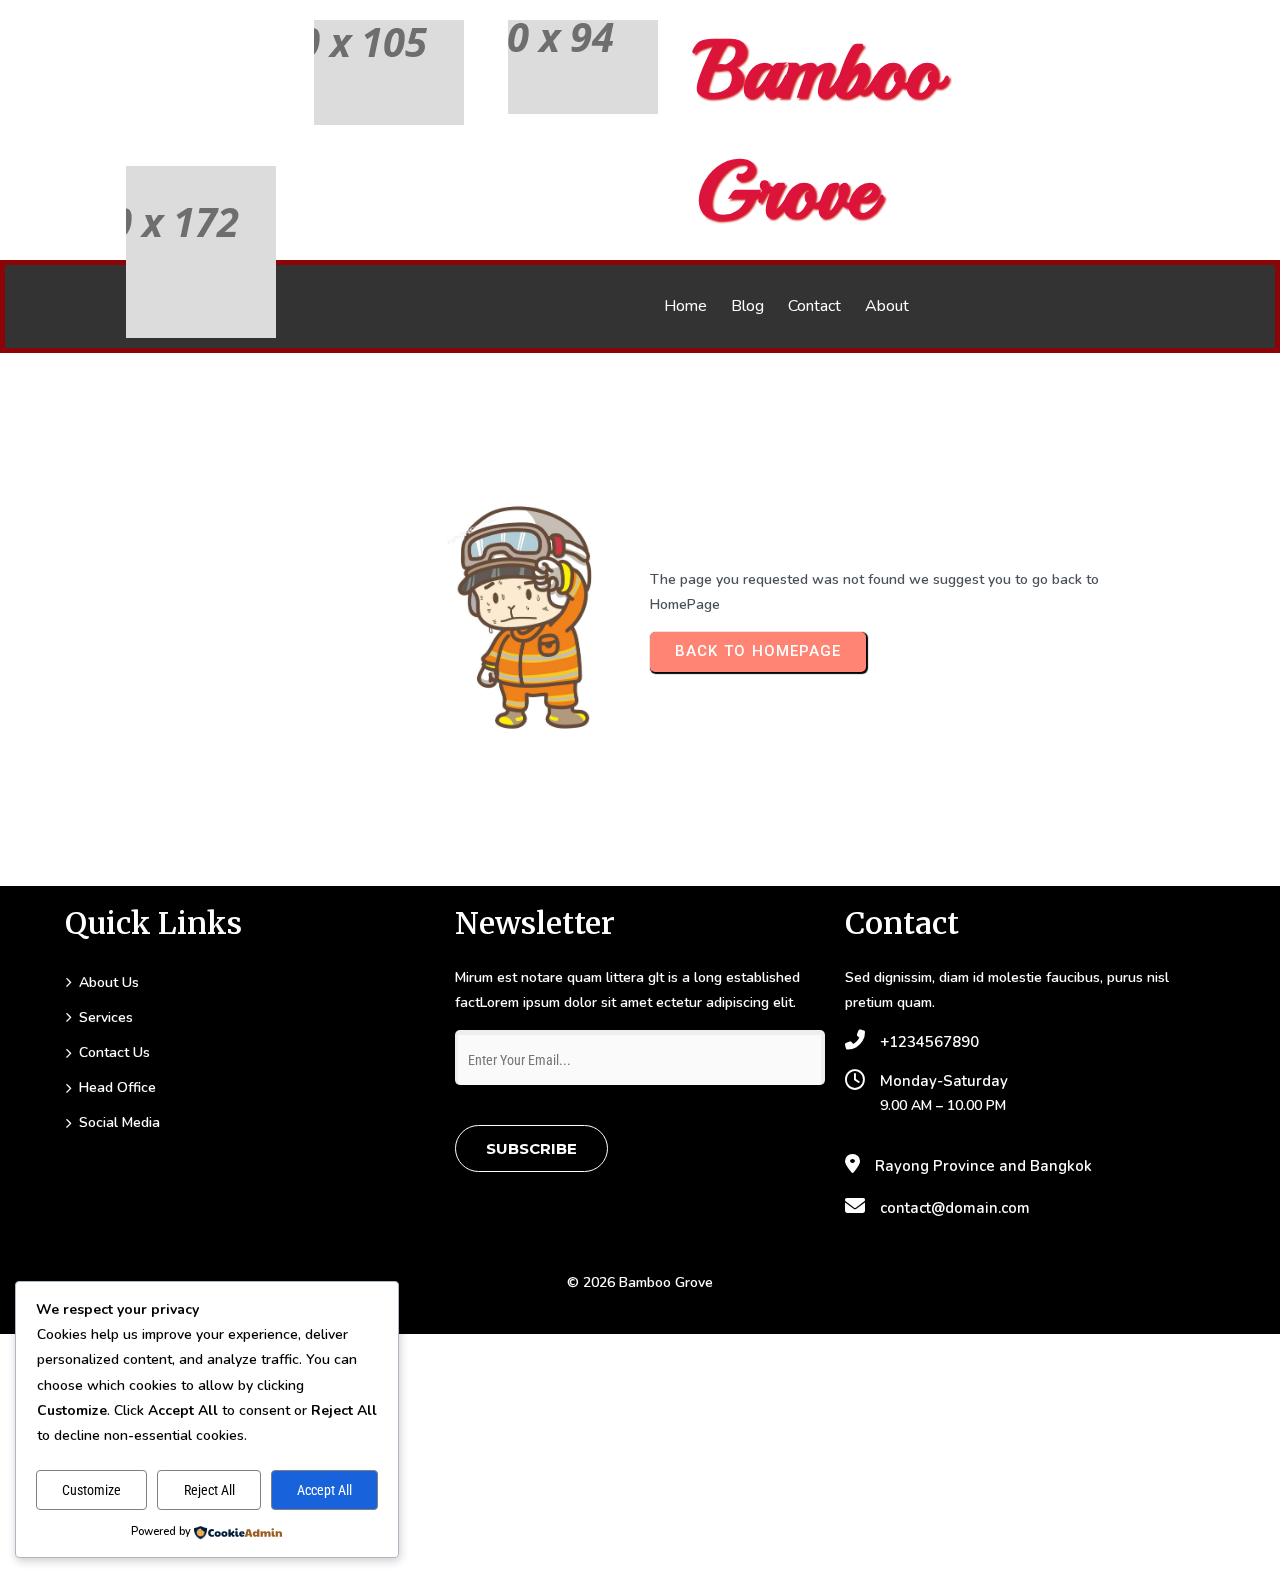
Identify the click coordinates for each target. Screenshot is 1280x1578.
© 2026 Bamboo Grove (640, 1282)
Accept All (324, 1490)
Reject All (209, 1490)
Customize (91, 1490)
